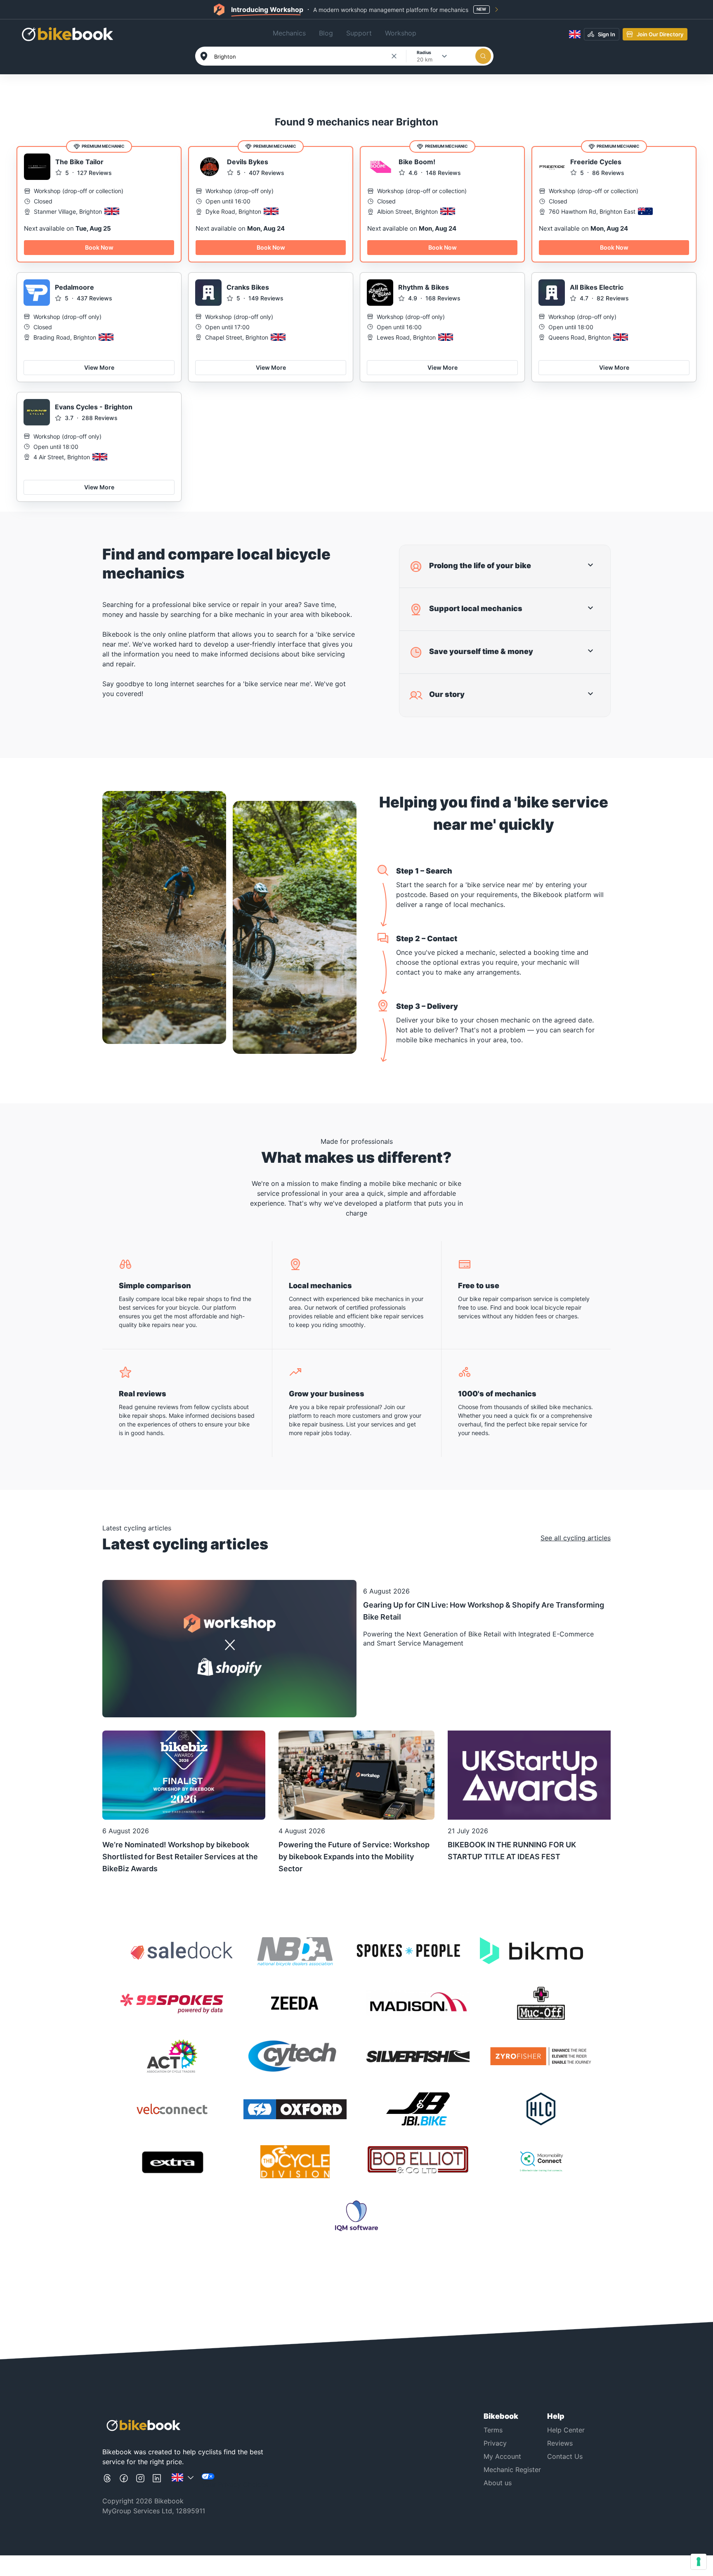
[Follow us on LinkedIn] (157, 2481)
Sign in (607, 34)
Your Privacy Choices (235, 2484)
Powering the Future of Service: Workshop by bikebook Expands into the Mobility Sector (354, 1857)
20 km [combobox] (425, 59)
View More (99, 367)
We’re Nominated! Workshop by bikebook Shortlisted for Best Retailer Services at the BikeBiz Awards (180, 1857)
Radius (424, 52)
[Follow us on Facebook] (124, 2481)
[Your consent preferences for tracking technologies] (699, 2562)
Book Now (99, 247)
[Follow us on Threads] (107, 2481)
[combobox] (302, 57)
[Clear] (394, 56)
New (481, 9)
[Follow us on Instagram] (140, 2481)
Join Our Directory (660, 34)
